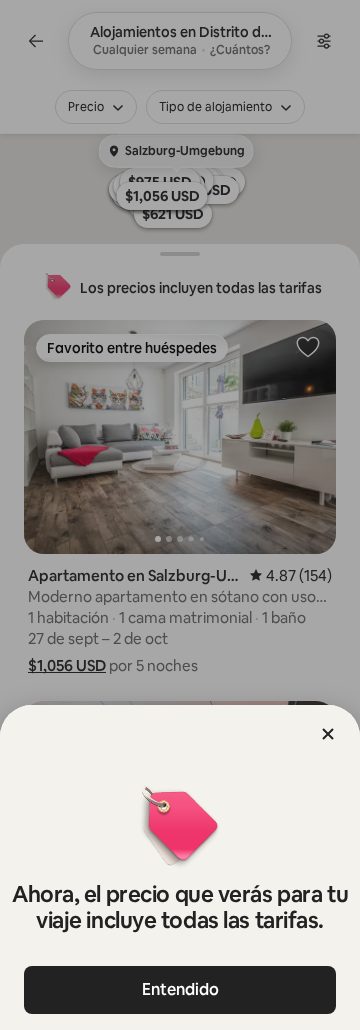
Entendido (180, 989)
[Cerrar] (328, 734)
